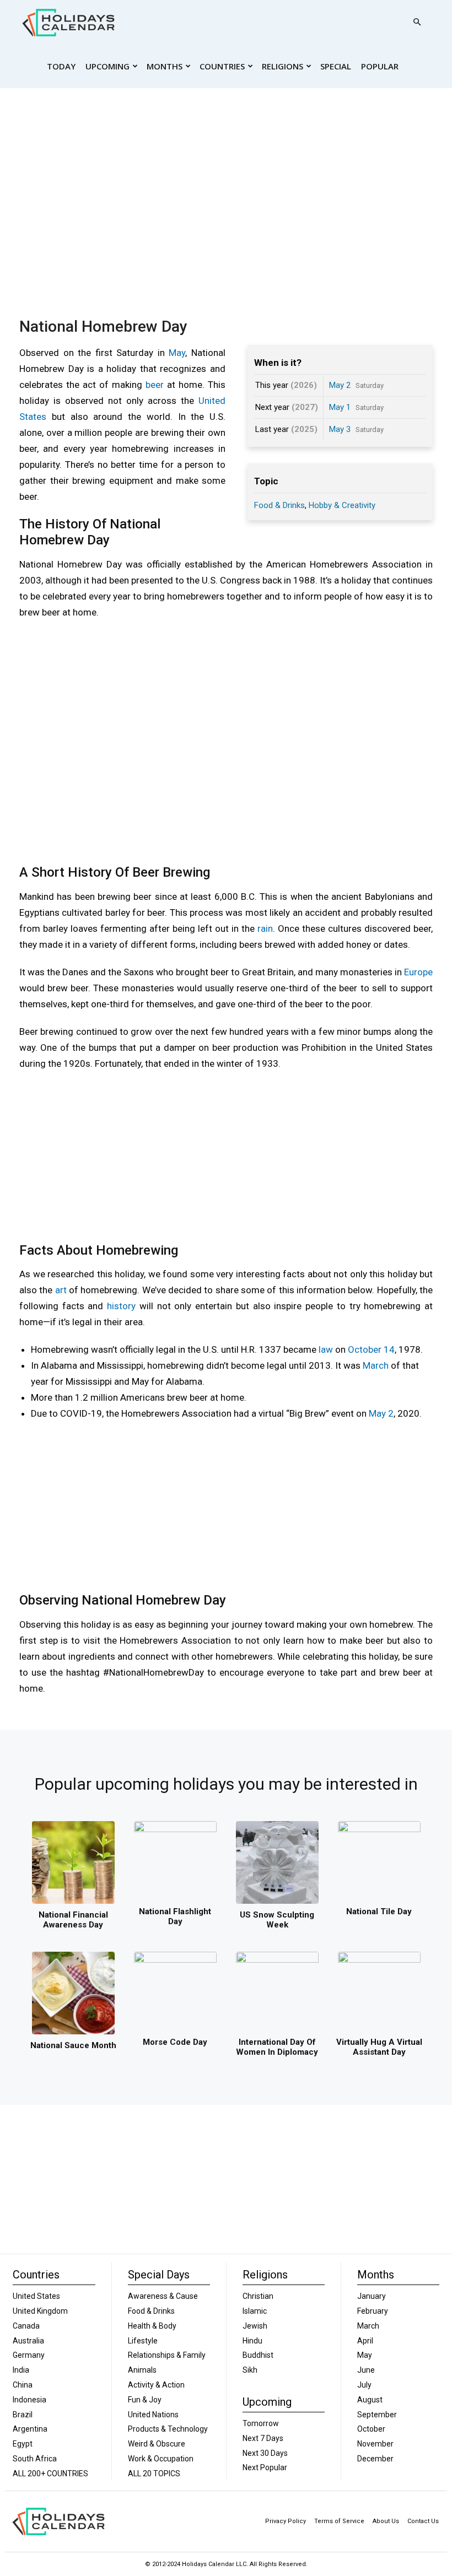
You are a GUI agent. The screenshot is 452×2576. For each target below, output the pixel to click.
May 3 (340, 429)
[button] (417, 22)
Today (61, 66)
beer (155, 385)
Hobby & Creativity (342, 505)
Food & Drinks (279, 505)
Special (336, 66)
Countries (222, 66)
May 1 (340, 407)
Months (165, 66)
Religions (282, 66)
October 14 (371, 1349)
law (326, 1349)
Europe (418, 972)
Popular (380, 66)
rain (265, 928)
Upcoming (107, 66)
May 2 (340, 385)
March (376, 1365)
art (61, 1290)
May (177, 353)
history (121, 1306)
